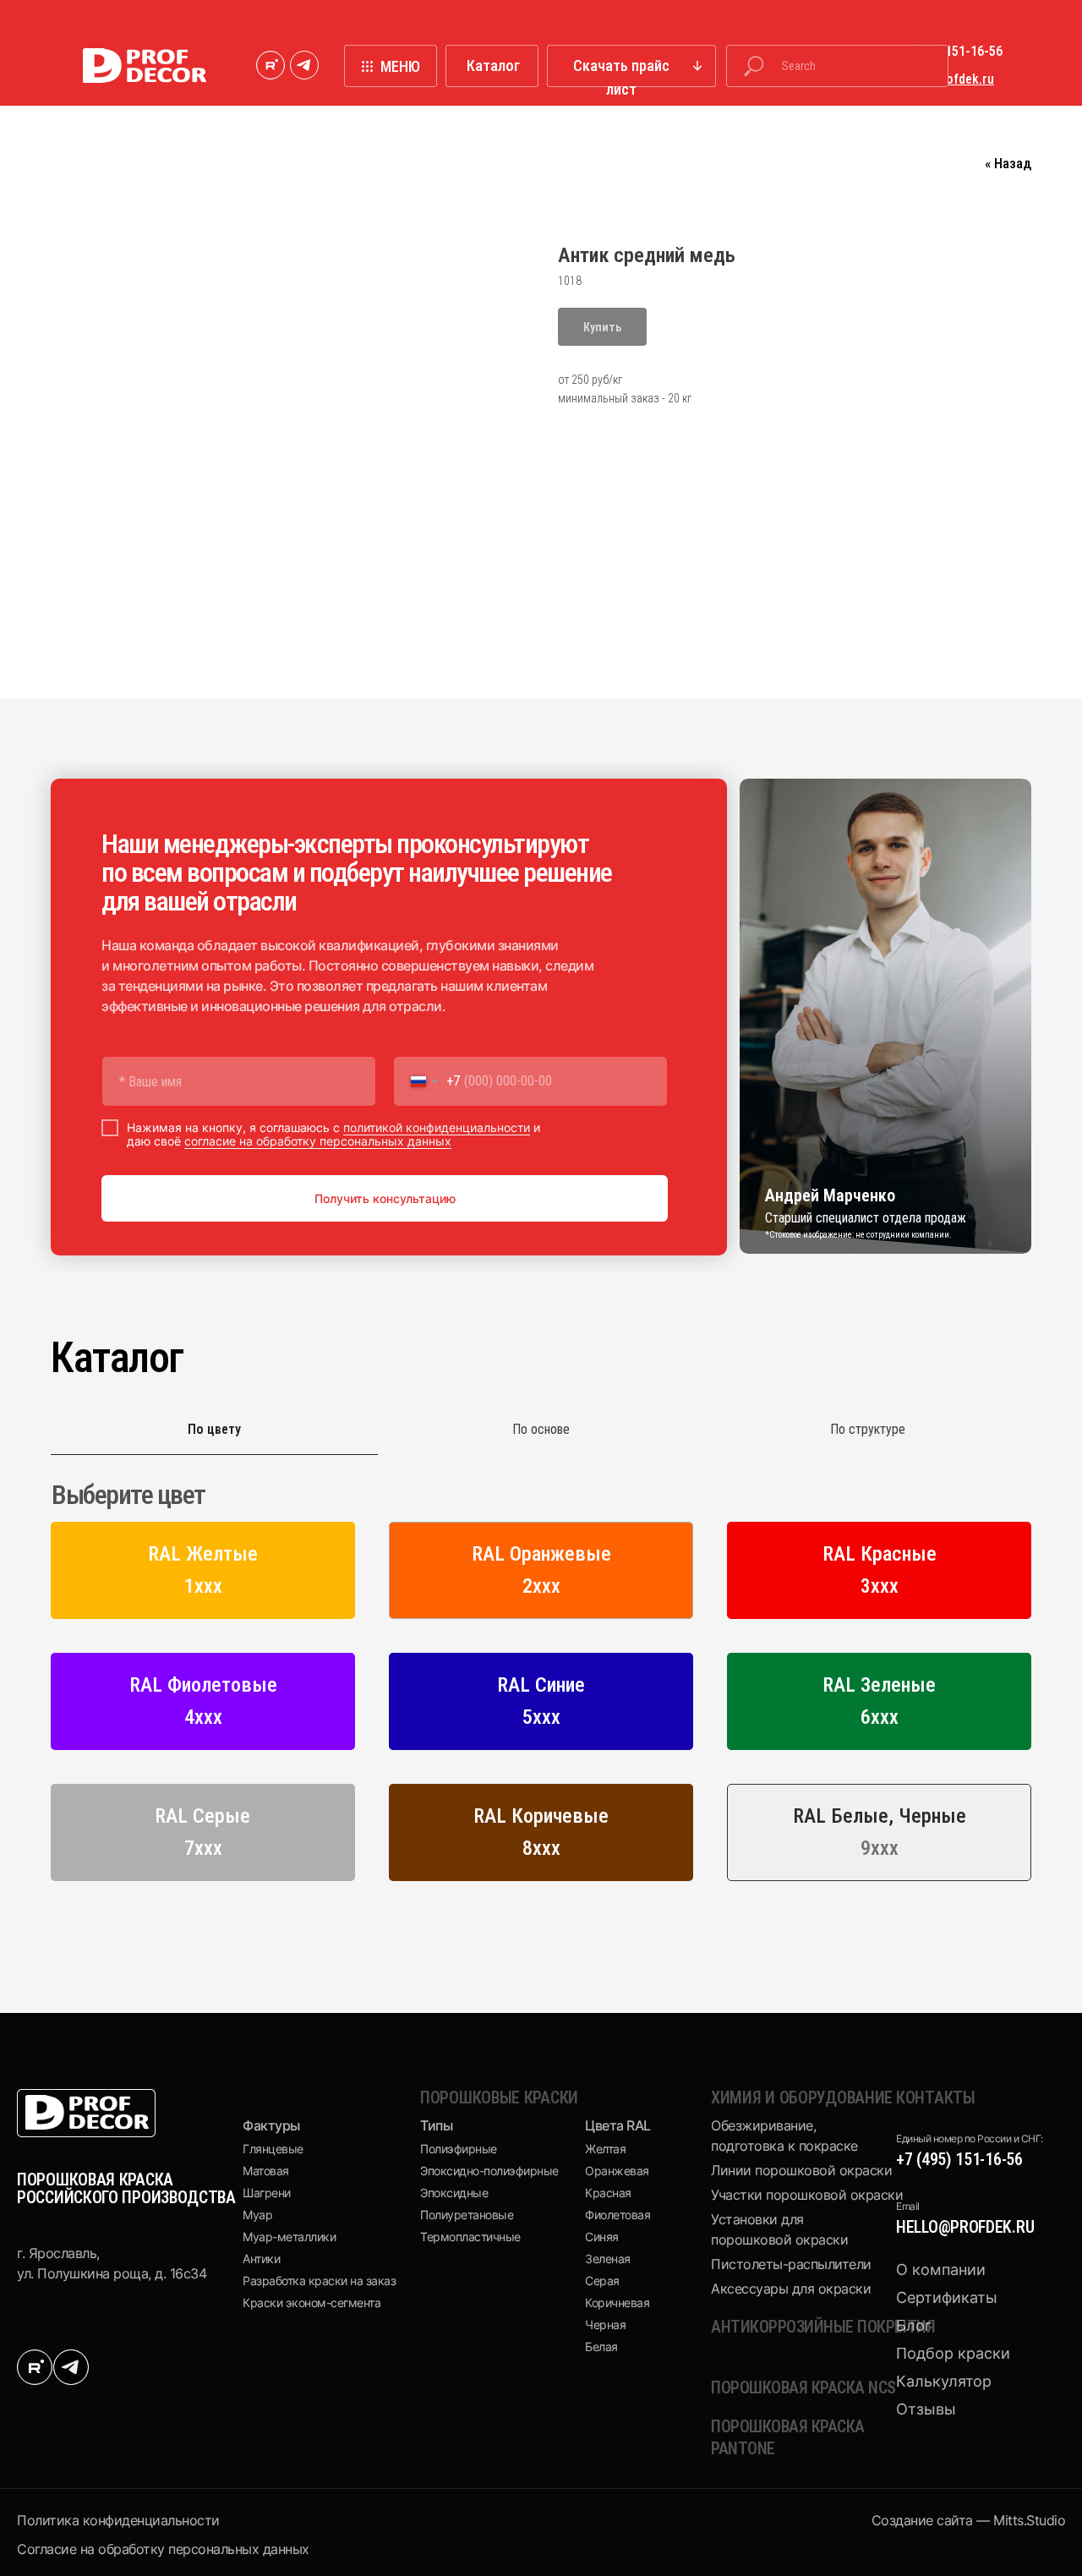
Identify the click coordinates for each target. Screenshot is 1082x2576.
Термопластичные (470, 2237)
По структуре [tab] (868, 1429)
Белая (601, 2346)
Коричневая (617, 2303)
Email (908, 2206)
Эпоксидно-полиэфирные (489, 2171)
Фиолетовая (618, 2215)
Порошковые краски (499, 2097)
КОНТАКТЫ (936, 2097)
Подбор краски (953, 2353)
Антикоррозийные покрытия (823, 2327)
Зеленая (608, 2259)
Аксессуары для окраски (791, 2289)
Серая (602, 2281)
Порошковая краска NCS (803, 2387)
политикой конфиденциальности (437, 1127)
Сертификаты (947, 2297)
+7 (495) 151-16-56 (959, 2159)
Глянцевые (273, 2149)
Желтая (605, 2149)
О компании (941, 2270)
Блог (914, 2325)
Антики (261, 2259)
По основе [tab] (541, 1429)
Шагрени (267, 2193)
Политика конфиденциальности (118, 2520)
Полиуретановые (467, 2215)
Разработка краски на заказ (319, 2281)
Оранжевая (617, 2171)
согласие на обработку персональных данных (318, 1141)
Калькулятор (944, 2381)
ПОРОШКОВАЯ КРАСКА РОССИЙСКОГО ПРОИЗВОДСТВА (126, 2188)
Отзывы (926, 2409)
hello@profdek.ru (965, 2227)
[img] (270, 65)
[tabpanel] (541, 1687)
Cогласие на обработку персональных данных (163, 2549)
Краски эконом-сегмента (311, 2303)
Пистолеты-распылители (791, 2264)
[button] (631, 66)
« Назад (1008, 163)
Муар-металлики (289, 2237)
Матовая (266, 2171)
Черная (605, 2324)
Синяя (602, 2237)
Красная (608, 2193)
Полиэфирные (459, 2149)
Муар (257, 2215)
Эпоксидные (454, 2193)
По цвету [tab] (214, 1429)
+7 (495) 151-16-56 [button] (949, 51)
